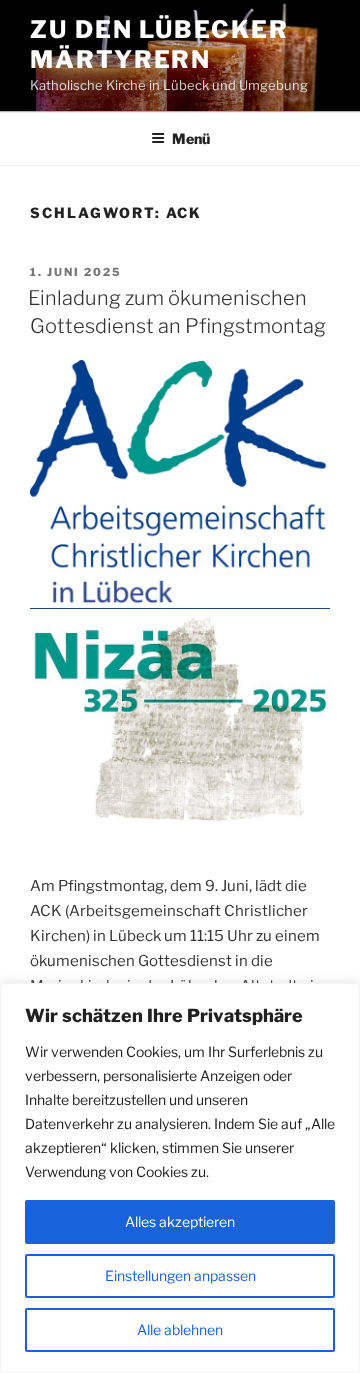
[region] (180, 1178)
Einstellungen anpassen (180, 1275)
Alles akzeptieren (180, 1221)
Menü (191, 138)
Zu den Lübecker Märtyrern (159, 44)
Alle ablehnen (180, 1329)
